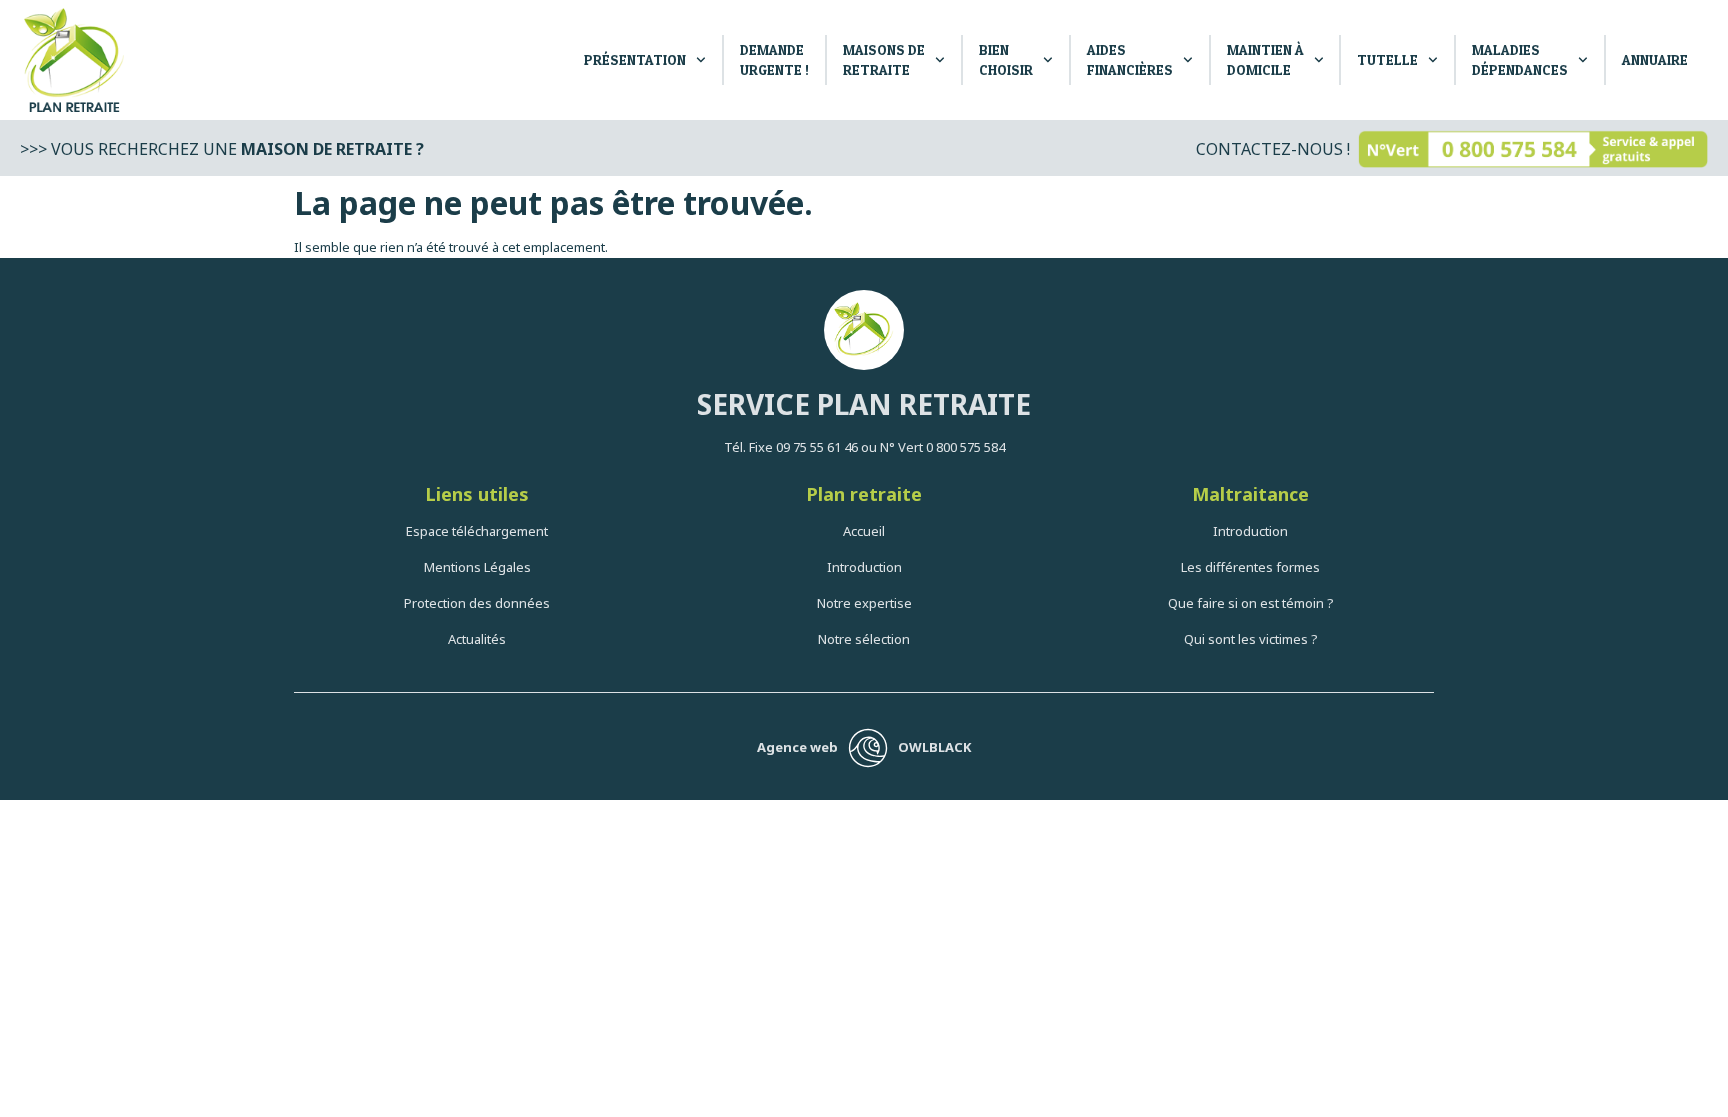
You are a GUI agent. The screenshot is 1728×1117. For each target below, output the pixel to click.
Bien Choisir (1006, 59)
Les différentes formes (1250, 567)
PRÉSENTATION (635, 59)
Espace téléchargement (477, 531)
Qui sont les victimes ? (1251, 639)
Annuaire (1655, 59)
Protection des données (477, 603)
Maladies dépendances (1520, 59)
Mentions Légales (477, 567)
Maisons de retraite (884, 59)
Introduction (864, 567)
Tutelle (1387, 59)
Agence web (797, 747)
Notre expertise (864, 603)
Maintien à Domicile (1265, 59)
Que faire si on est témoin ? (1251, 603)
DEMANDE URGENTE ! (774, 59)
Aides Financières (1130, 59)
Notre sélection (864, 639)
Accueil (864, 531)
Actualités (477, 639)
